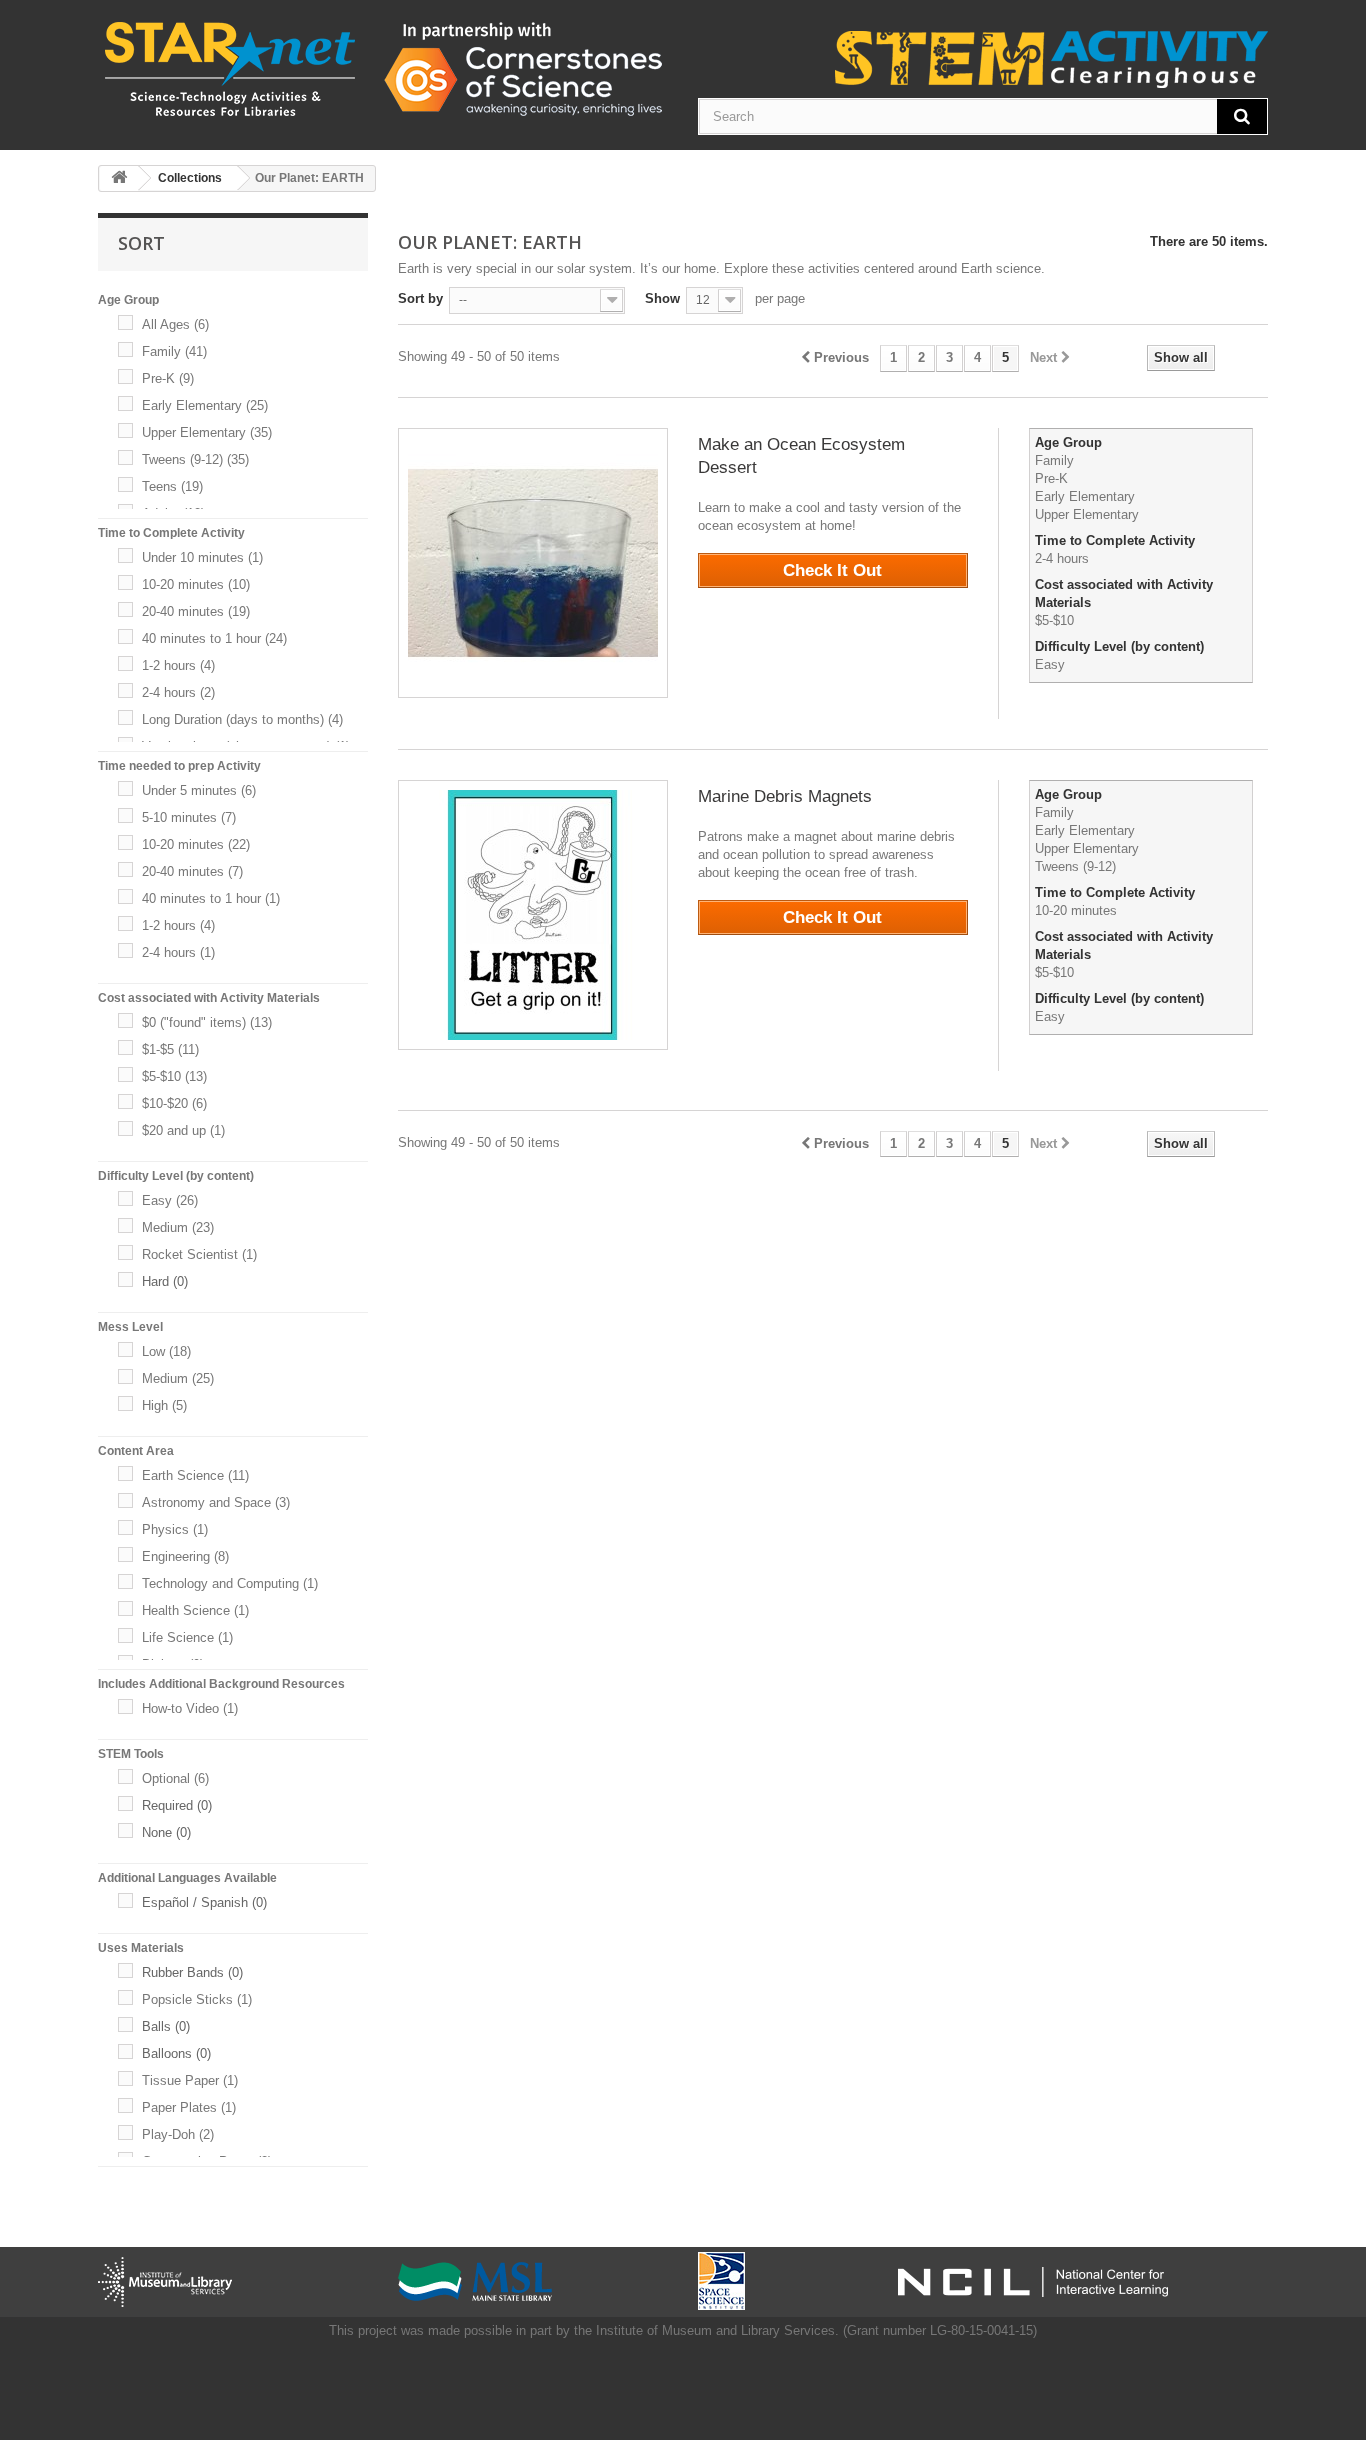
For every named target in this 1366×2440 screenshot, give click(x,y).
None (166, 1832)
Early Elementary (205, 405)
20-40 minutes (196, 611)
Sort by (420, 298)
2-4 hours (178, 692)
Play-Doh (178, 2134)
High (164, 1405)
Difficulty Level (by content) (1121, 646)
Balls (166, 2026)
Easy (170, 1200)
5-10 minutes (189, 817)
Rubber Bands (192, 1972)
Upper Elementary (207, 432)
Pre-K (168, 378)
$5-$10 (174, 1076)
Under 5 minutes (199, 790)
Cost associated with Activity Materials (1124, 593)
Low (166, 1351)
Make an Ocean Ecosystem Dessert (801, 456)
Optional (175, 1778)
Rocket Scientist (199, 1254)
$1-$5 (170, 1049)
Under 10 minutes (202, 557)
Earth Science (195, 1475)
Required (177, 1805)
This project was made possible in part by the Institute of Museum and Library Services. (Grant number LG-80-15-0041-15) (683, 2330)
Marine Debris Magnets (785, 796)
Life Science (187, 1637)
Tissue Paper (190, 2080)
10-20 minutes (196, 584)
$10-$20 (174, 1103)
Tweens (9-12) (195, 459)
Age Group (1070, 442)
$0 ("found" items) (207, 1022)
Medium (178, 1227)
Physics (175, 1529)
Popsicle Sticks (197, 1999)
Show (662, 298)
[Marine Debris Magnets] (533, 915)
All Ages (175, 324)
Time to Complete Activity (1117, 540)
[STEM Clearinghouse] (383, 68)
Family (174, 351)
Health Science (195, 1610)
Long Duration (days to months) (242, 719)
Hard (165, 1281)
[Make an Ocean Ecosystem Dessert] (533, 563)
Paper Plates (189, 2107)
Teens (172, 486)
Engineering (185, 1556)
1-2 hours (178, 665)
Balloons (176, 2053)
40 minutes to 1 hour (214, 638)
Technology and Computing (230, 1583)
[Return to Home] (119, 178)
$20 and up (183, 1130)
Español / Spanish (204, 1902)
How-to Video (190, 1708)
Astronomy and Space (216, 1502)
